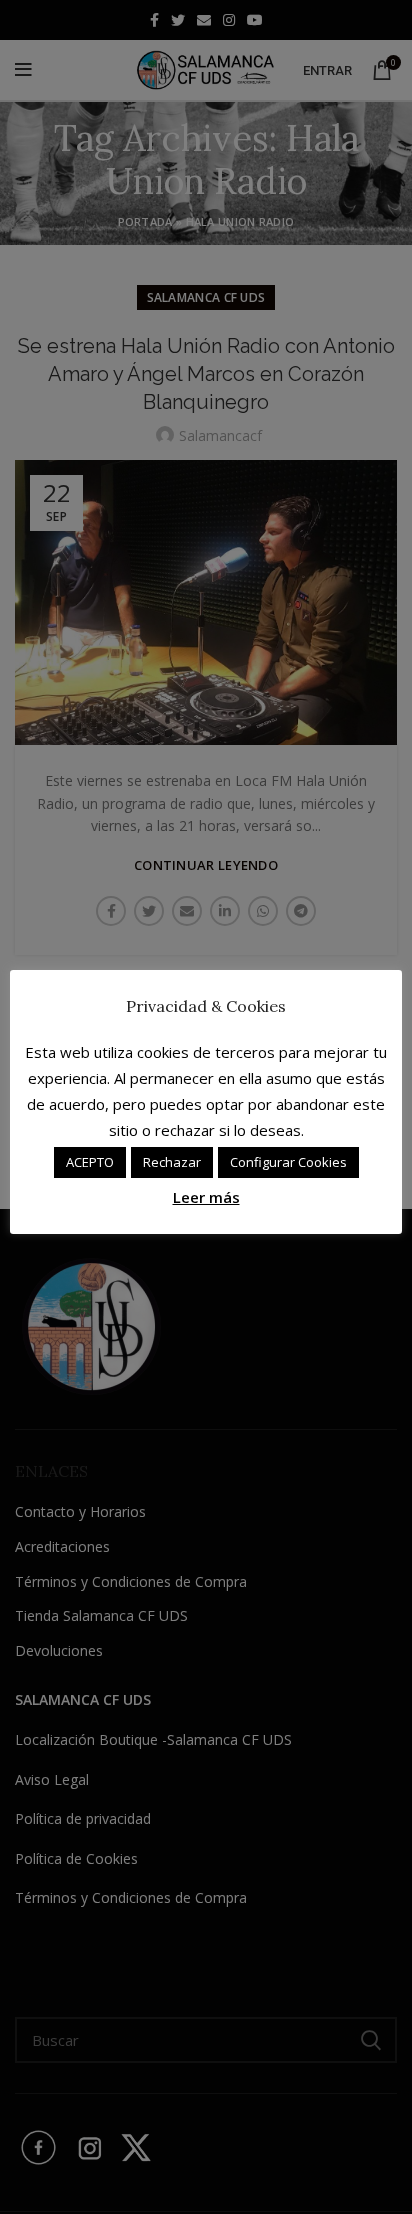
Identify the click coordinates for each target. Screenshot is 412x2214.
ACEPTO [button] (90, 1162)
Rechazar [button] (172, 1162)
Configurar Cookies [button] (288, 1162)
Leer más (206, 1197)
